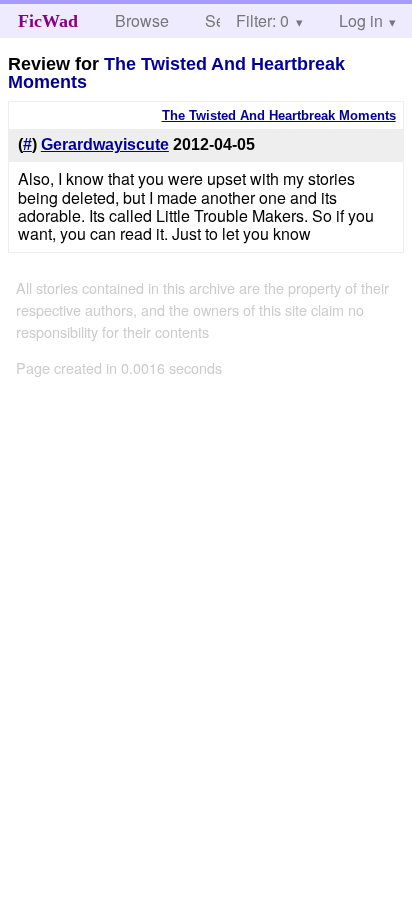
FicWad (48, 21)
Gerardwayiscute (105, 144)
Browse (142, 20)
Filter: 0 (262, 20)
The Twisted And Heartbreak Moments (176, 73)
